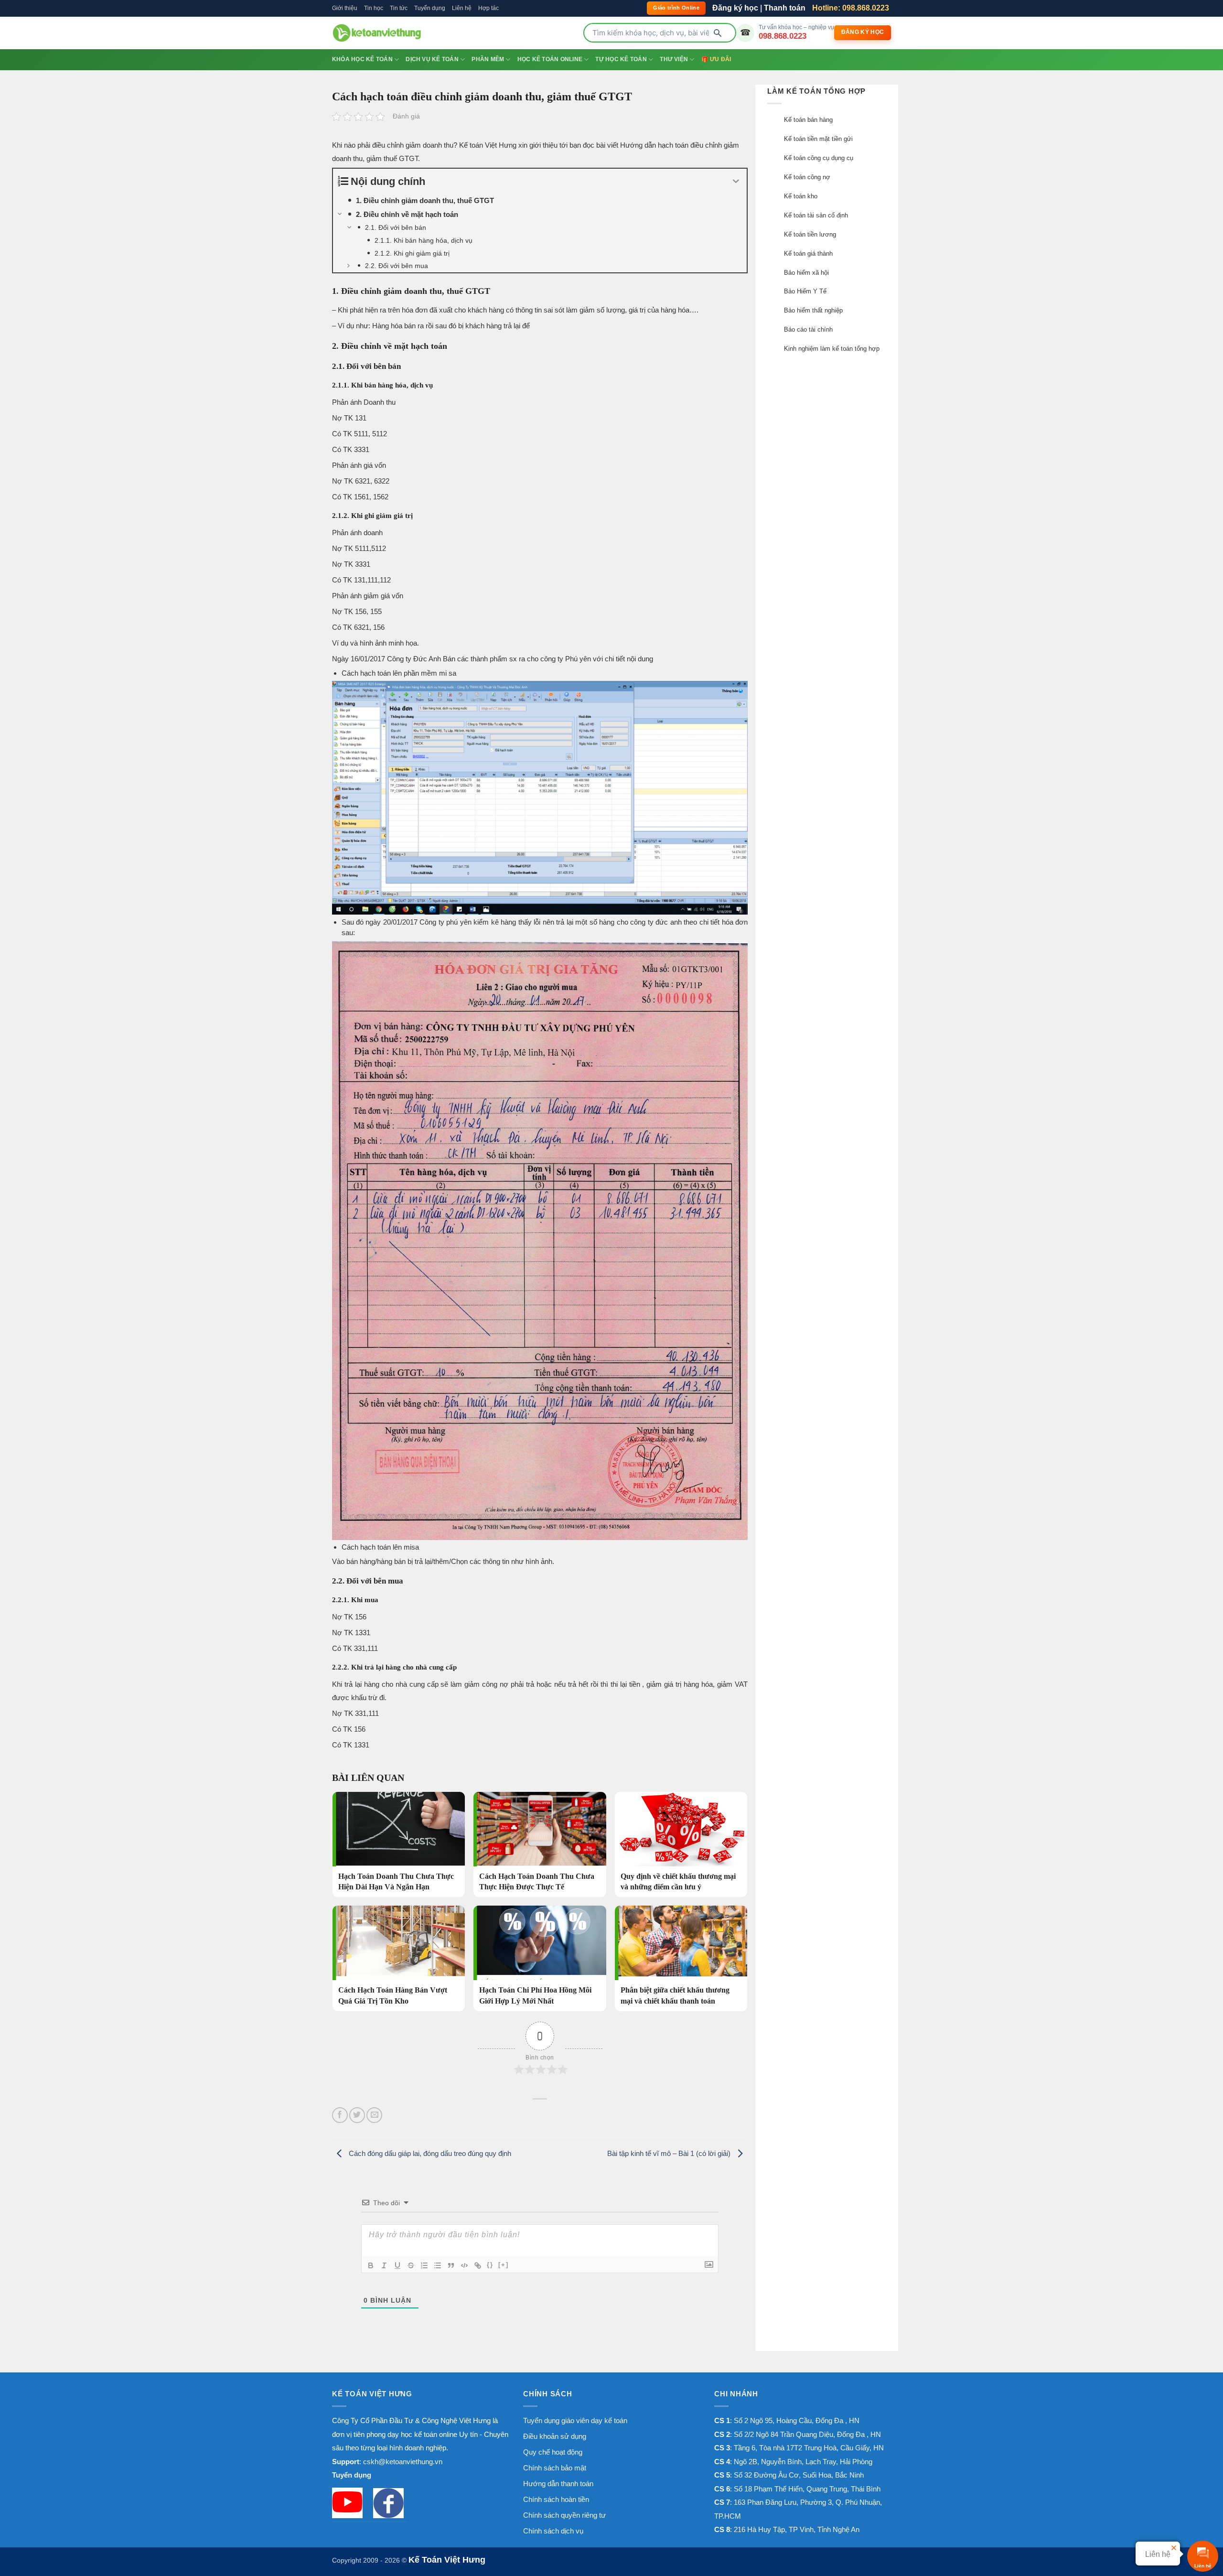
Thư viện (674, 59)
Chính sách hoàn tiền (556, 2499)
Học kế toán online (550, 59)
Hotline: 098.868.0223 (851, 8)
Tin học (374, 8)
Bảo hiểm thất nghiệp (813, 310)
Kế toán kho (801, 196)
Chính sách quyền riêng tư (564, 2515)
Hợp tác (488, 8)
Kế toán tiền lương (810, 234)
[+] (504, 2265)
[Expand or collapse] (736, 181)
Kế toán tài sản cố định (816, 215)
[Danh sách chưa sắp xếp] (438, 2265)
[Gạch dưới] (397, 2265)
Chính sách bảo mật (555, 2468)
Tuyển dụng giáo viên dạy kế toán (575, 2420)
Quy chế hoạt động (553, 2452)
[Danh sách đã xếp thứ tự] (424, 2265)
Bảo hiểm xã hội (806, 273)
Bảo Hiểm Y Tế (805, 291)
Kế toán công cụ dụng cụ (819, 158)
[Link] (478, 2265)
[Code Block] (464, 2265)
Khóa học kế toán (362, 59)
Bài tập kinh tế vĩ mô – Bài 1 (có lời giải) (670, 2153)
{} (490, 2265)
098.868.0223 (783, 36)
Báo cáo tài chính (808, 329)
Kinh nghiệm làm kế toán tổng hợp (832, 349)
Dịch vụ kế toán (432, 59)
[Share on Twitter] (357, 2115)
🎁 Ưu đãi (716, 59)
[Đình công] (411, 2265)
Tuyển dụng (430, 8)
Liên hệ (462, 8)
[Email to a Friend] (374, 2115)
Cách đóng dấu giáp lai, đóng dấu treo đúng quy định (429, 2153)
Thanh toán (785, 8)
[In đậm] (371, 2265)
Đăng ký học (735, 8)
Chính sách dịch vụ (553, 2531)
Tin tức (399, 8)
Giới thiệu (345, 8)
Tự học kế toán (621, 59)
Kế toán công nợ (807, 177)
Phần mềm (488, 59)
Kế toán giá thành (808, 253)
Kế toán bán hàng (808, 120)
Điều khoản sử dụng (555, 2436)
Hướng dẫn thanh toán (558, 2484)
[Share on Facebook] (340, 2115)
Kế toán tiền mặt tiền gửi (818, 139)
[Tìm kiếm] (718, 33)
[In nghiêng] (384, 2265)
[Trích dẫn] (451, 2265)
